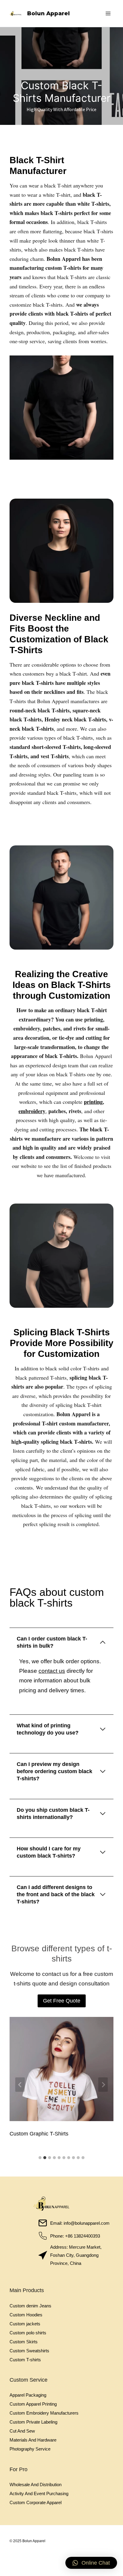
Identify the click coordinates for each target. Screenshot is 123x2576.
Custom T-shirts (25, 2360)
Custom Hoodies (26, 2315)
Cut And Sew (22, 2431)
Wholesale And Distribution (36, 2485)
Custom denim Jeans (30, 2306)
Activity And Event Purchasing (39, 2493)
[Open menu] (108, 13)
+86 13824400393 (83, 2236)
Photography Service (30, 2449)
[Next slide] (103, 2085)
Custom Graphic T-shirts (39, 2134)
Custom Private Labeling (33, 2422)
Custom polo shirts (28, 2333)
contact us (52, 1671)
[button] (91, 2563)
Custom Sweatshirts (29, 2351)
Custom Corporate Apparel (36, 2502)
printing (93, 1102)
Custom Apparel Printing (33, 2404)
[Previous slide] (20, 2085)
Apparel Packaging (28, 2395)
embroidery (32, 1111)
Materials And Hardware (33, 2440)
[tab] (40, 2158)
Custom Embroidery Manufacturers (44, 2413)
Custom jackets (25, 2324)
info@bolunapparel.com (87, 2223)
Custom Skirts (24, 2342)
